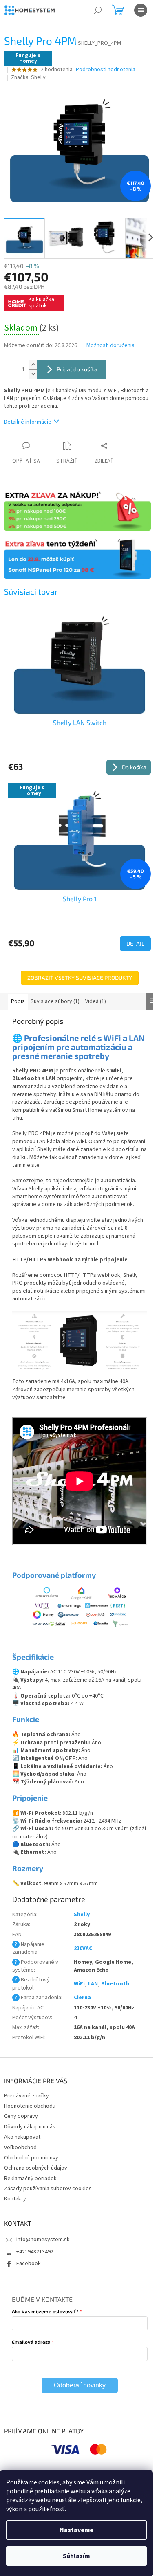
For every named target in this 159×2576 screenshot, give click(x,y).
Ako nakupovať (22, 2137)
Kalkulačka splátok (41, 303)
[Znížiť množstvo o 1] (33, 374)
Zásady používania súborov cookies (48, 2189)
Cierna (82, 1998)
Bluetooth (115, 1984)
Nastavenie (76, 2530)
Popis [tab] (18, 1001)
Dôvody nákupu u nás (30, 2127)
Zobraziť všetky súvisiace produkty (80, 978)
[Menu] (141, 10)
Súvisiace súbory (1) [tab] (55, 1001)
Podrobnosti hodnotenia (106, 70)
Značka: (28, 77)
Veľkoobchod (20, 2148)
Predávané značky (26, 2096)
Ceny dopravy (21, 2116)
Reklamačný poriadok (30, 2179)
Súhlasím (76, 2556)
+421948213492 (35, 2252)
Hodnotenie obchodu (30, 2106)
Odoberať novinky (80, 2385)
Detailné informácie (28, 422)
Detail (135, 943)
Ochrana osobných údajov (36, 2168)
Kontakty (15, 2199)
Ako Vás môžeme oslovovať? (45, 2311)
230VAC (83, 1948)
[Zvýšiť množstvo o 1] (33, 365)
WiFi (79, 1984)
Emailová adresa (31, 2342)
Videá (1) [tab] (96, 1001)
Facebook (29, 2264)
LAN (93, 1984)
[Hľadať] (98, 10)
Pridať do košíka (77, 369)
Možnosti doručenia (110, 346)
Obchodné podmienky (31, 2158)
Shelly (82, 1915)
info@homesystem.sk (43, 2240)
